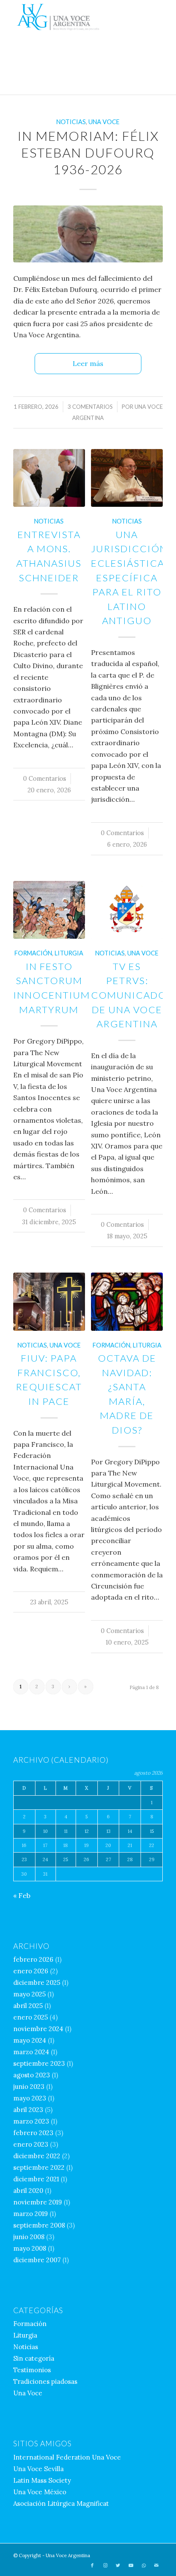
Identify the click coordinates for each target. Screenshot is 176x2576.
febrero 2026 (33, 1959)
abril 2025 (28, 2006)
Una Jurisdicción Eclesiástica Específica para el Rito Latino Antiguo (129, 578)
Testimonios (32, 2370)
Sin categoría (34, 2358)
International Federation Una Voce (67, 2457)
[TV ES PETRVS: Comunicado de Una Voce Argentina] (127, 910)
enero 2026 (31, 1971)
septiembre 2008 (39, 2225)
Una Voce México (40, 2492)
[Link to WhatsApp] (144, 2565)
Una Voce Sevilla (38, 2469)
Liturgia (69, 953)
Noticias (71, 122)
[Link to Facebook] (92, 2565)
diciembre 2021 (36, 2179)
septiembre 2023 (39, 2063)
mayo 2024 (30, 2040)
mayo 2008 (30, 2248)
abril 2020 (28, 2191)
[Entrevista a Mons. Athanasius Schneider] (49, 478)
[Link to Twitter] (118, 2565)
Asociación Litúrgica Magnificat (61, 2503)
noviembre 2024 (38, 2029)
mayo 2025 (29, 1994)
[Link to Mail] (156, 2565)
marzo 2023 (31, 2121)
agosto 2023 (32, 2075)
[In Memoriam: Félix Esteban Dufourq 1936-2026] (88, 234)
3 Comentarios (90, 407)
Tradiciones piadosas (45, 2381)
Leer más (88, 363)
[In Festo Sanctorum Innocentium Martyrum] (49, 910)
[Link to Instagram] (105, 2565)
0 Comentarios (45, 779)
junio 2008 (29, 2237)
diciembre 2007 (37, 2260)
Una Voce (104, 122)
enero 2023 (31, 2144)
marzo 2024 (31, 2052)
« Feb (22, 1895)
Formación (33, 953)
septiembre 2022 (39, 2167)
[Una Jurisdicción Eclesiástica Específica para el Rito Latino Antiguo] (127, 478)
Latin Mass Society (42, 2480)
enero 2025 (31, 2017)
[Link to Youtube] (131, 2565)
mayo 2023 (30, 2098)
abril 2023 (28, 2110)
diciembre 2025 (37, 1983)
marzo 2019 (31, 2214)
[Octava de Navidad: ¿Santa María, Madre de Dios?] (127, 1302)
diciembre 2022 (37, 2156)
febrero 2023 (33, 2133)
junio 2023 (29, 2087)
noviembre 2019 (38, 2202)
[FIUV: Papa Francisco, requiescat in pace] (49, 1302)
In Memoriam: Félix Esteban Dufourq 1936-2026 (88, 152)
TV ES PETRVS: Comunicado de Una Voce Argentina (129, 995)
